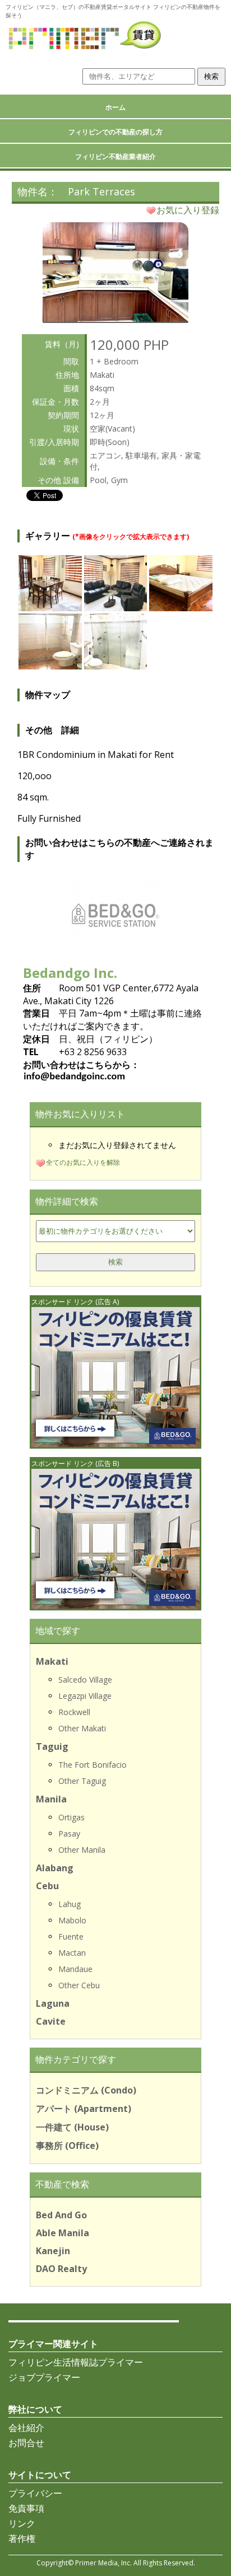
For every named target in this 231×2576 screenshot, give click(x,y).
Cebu (47, 1886)
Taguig (52, 1746)
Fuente (71, 1936)
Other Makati (82, 1728)
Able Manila (63, 2233)
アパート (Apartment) (84, 2109)
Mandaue (75, 1969)
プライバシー (35, 2493)
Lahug (70, 1904)
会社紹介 (26, 2428)
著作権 (22, 2538)
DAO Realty (61, 2269)
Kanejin (53, 2251)
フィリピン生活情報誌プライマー (76, 2362)
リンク (22, 2523)
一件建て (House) (72, 2127)
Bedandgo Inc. (70, 973)
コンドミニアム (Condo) (86, 2090)
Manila (51, 1799)
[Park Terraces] (115, 319)
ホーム (115, 107)
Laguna (53, 2003)
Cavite (51, 2021)
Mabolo (72, 1920)
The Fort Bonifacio (93, 1765)
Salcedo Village (85, 1680)
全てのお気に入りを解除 (83, 1162)
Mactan (72, 1953)
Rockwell (74, 1712)
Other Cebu (79, 1985)
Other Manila (82, 1850)
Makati (52, 1661)
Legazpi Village (85, 1696)
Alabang (55, 1868)
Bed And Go (61, 2215)
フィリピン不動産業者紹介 (115, 156)
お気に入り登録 (188, 210)
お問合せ (26, 2443)
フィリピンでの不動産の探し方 (115, 132)
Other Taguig (82, 1781)
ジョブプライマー (44, 2377)
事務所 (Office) (67, 2146)
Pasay (69, 1833)
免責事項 (26, 2508)
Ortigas (71, 1817)
